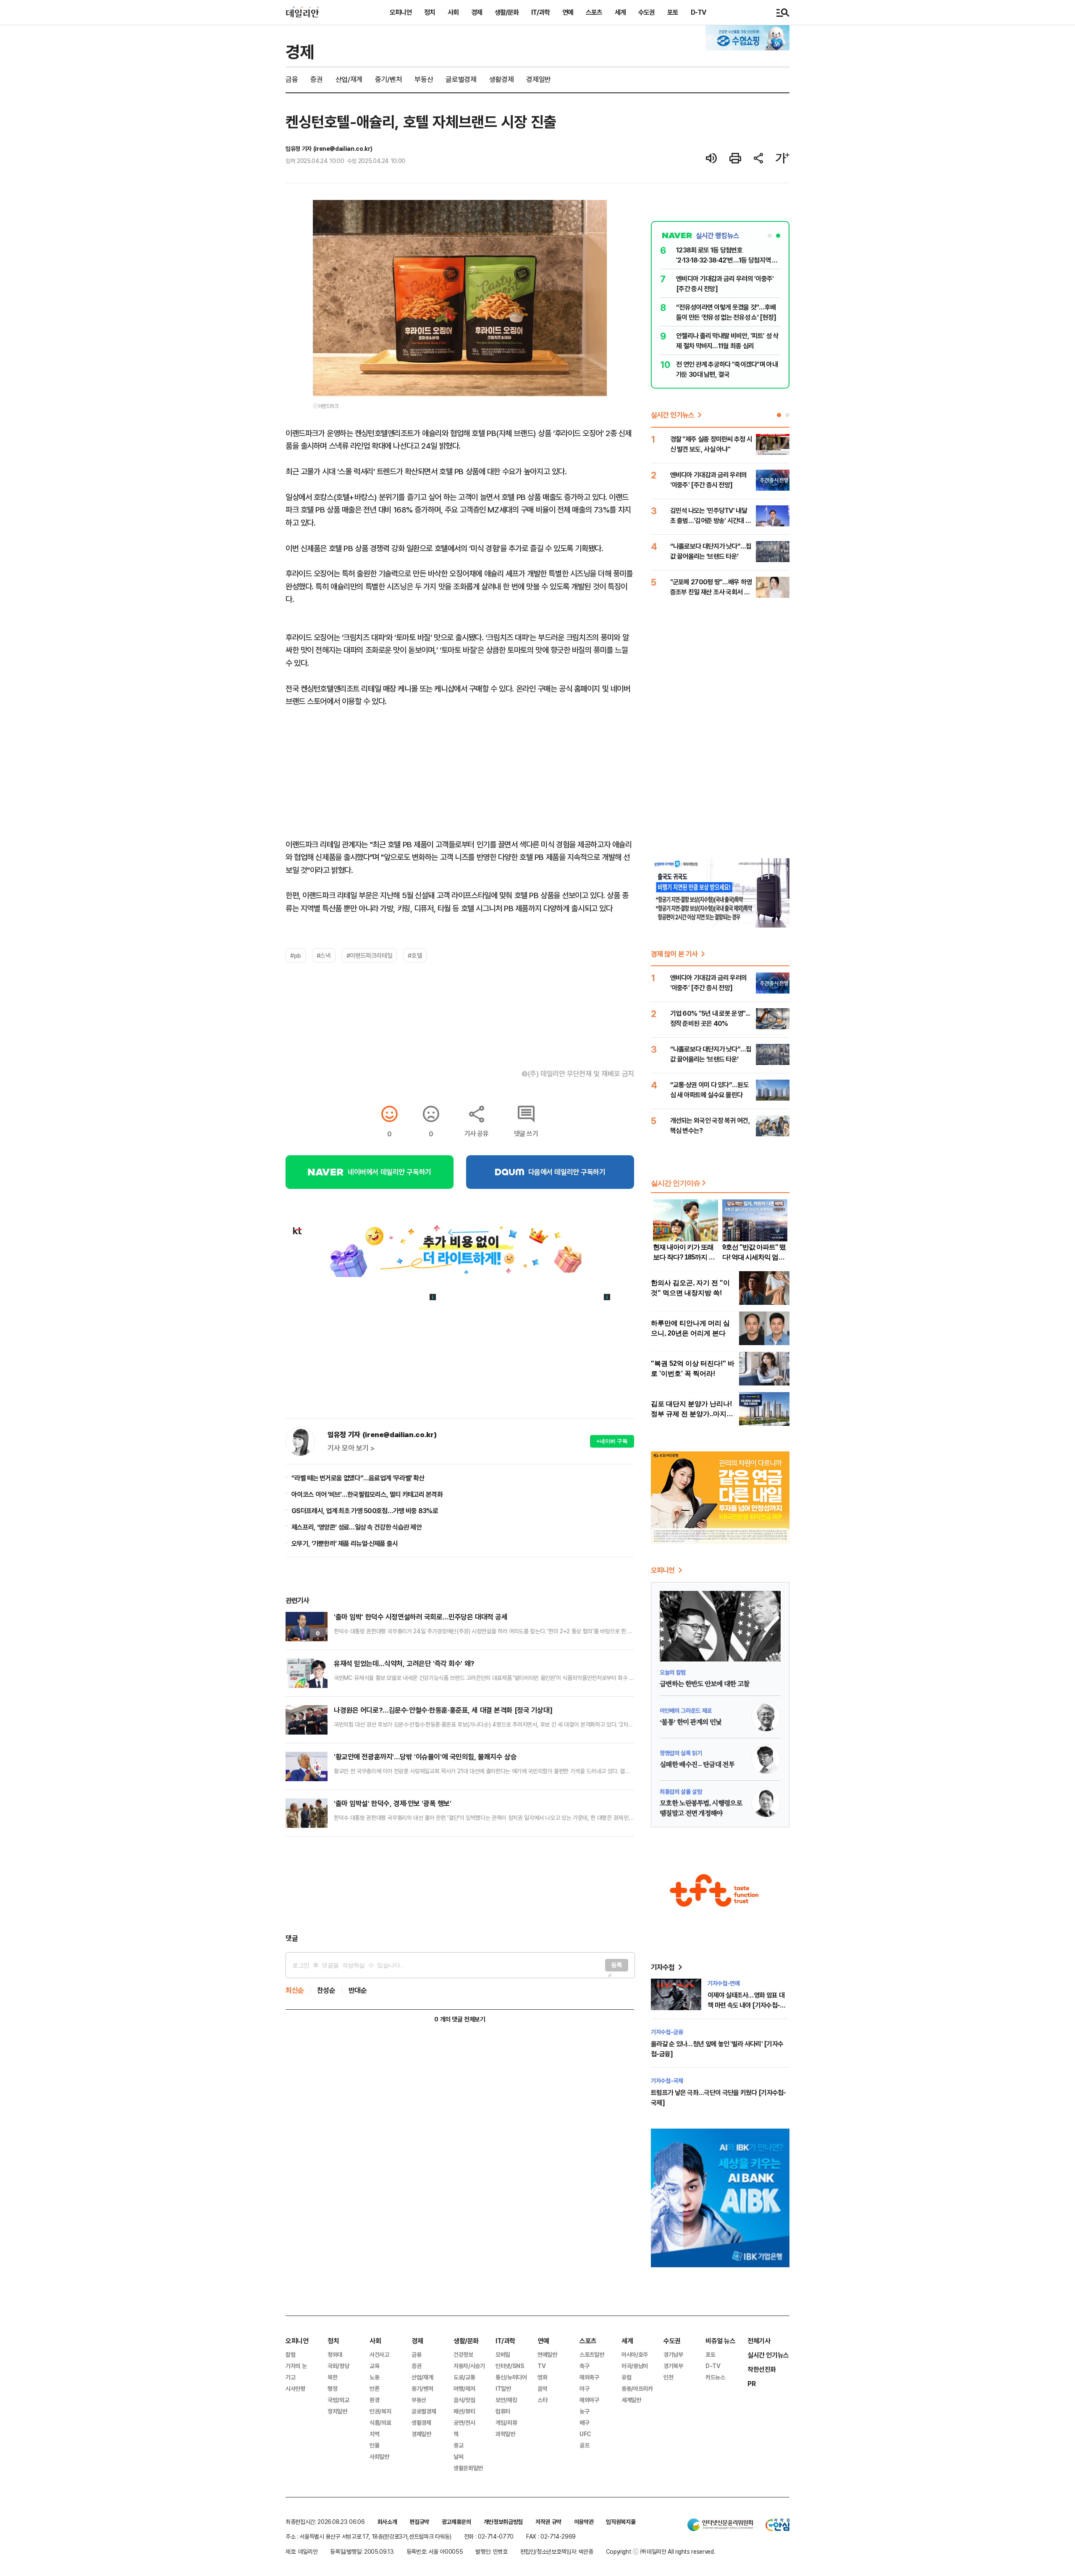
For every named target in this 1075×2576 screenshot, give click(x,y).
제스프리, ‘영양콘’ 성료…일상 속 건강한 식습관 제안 (357, 1527)
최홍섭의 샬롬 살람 (681, 1791)
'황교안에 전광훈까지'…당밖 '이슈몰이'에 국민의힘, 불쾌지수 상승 (425, 1757)
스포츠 (594, 12)
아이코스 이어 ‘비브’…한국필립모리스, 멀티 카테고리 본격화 (367, 1494)
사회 (453, 12)
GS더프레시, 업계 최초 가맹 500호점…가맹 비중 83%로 (365, 1511)
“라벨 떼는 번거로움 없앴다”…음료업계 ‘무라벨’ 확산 (358, 1478)
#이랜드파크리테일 (370, 955)
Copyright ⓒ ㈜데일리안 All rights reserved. (661, 2551)
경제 (477, 12)
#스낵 (324, 955)
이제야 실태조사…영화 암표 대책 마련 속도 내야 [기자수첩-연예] (746, 2005)
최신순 (295, 1990)
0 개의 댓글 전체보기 (460, 2019)
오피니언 (401, 12)
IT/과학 (540, 12)
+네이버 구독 (612, 1441)
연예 (568, 12)
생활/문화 (507, 12)
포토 (673, 12)
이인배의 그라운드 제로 (686, 1710)
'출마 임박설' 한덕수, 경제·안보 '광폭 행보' (392, 1803)
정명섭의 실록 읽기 (681, 1753)
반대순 (358, 1990)
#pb (296, 955)
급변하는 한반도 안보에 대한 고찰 (704, 1684)
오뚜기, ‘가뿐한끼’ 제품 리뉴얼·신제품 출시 (345, 1543)
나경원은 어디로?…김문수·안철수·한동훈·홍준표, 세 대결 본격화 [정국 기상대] (443, 1710)
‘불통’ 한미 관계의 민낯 (691, 1722)
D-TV (698, 12)
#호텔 (415, 955)
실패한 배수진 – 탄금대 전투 (697, 1765)
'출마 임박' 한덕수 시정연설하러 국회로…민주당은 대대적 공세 (421, 1617)
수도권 (646, 12)
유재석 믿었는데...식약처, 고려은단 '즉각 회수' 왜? (404, 1663)
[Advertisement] (460, 1885)
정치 (430, 12)
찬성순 (326, 1990)
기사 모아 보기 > (351, 1448)
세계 (620, 12)
